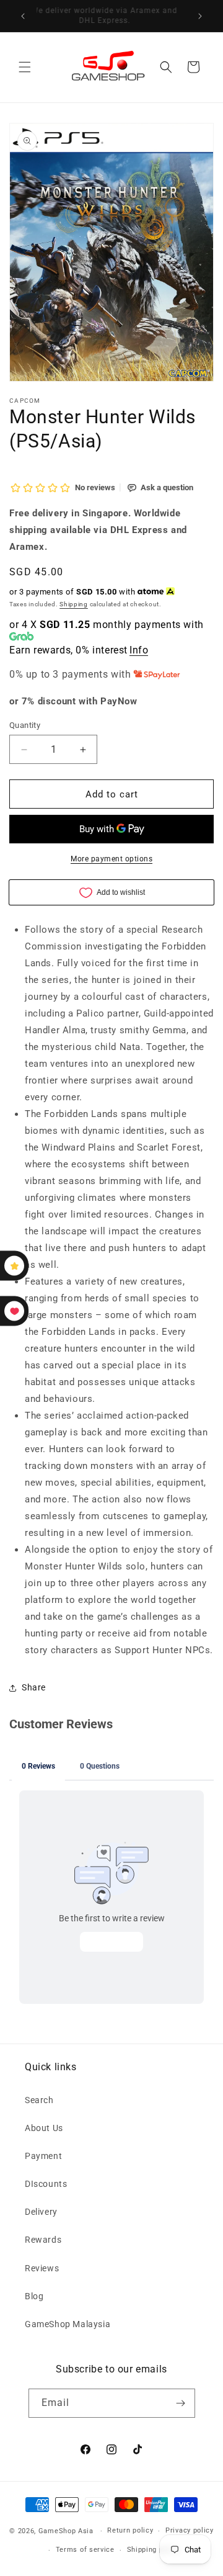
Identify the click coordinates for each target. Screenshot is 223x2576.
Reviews (42, 2268)
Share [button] (34, 1687)
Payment (43, 2156)
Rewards (43, 2240)
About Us (44, 2128)
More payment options (111, 859)
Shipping (74, 604)
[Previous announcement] (23, 16)
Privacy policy (190, 2530)
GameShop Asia (66, 2531)
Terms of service (85, 2550)
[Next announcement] (200, 16)
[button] (25, 67)
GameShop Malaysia (68, 2324)
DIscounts (46, 2184)
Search (39, 2100)
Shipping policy (154, 2550)
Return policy (130, 2530)
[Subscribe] (181, 2403)
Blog (34, 2296)
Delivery (41, 2212)
